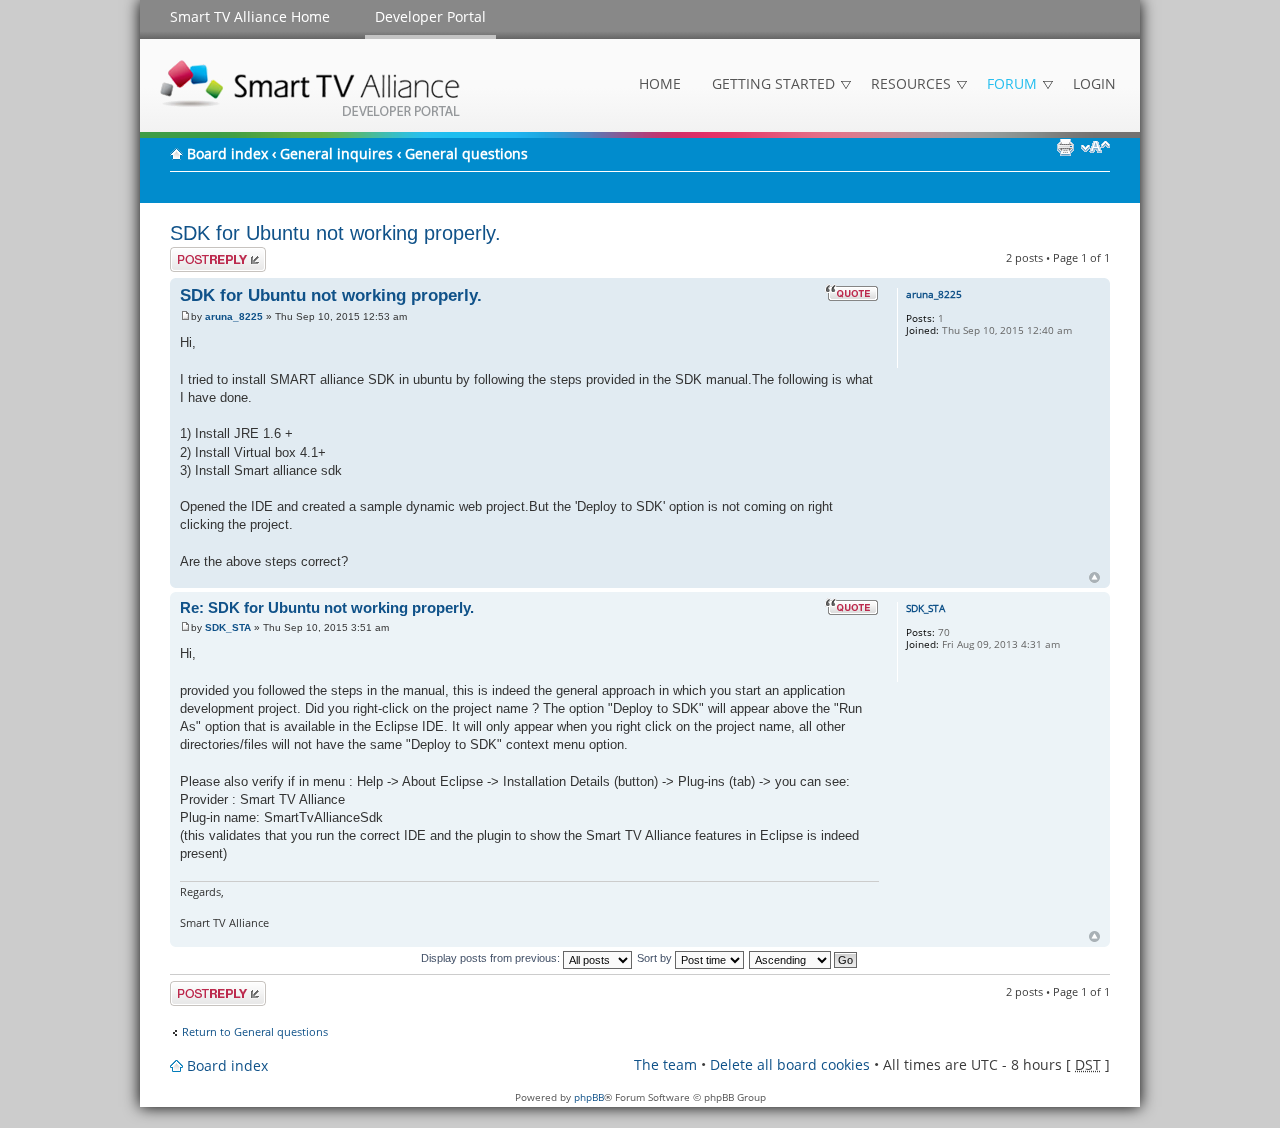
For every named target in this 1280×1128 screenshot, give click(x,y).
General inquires (336, 153)
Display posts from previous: (492, 958)
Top (1094, 577)
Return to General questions (255, 1032)
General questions (466, 153)
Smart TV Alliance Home (250, 16)
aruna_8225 (234, 316)
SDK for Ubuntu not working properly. (335, 233)
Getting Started (773, 83)
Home (660, 83)
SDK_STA (228, 627)
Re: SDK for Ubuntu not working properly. (327, 607)
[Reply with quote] (852, 293)
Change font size (1095, 147)
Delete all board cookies (790, 1064)
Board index (227, 153)
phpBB (589, 1097)
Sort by (656, 958)
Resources (911, 83)
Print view (1065, 147)
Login (1094, 83)
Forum (1012, 83)
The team (665, 1064)
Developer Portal (430, 16)
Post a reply (200, 253)
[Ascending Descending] (804, 958)
